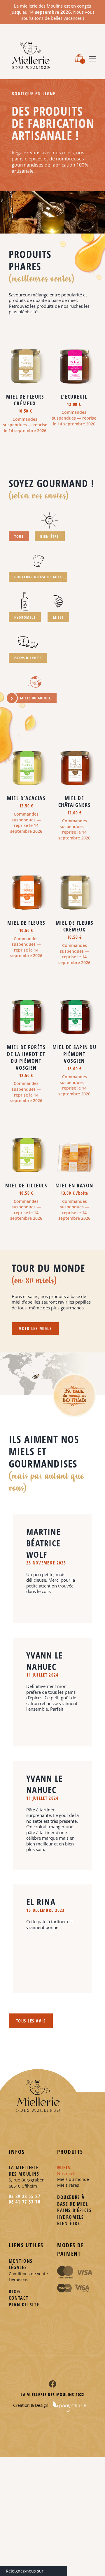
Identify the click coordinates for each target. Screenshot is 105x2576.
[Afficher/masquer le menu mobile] (92, 58)
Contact (19, 2298)
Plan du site (24, 2305)
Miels (64, 2167)
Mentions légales (21, 2264)
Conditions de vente (28, 2274)
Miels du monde (73, 2179)
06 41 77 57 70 (24, 2202)
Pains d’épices (74, 2210)
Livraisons (19, 2279)
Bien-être (69, 2223)
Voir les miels (35, 1328)
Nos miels (67, 2173)
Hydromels (70, 2217)
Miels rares (68, 2185)
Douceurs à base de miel (72, 2200)
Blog (14, 2292)
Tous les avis (31, 2021)
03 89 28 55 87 (24, 2196)
